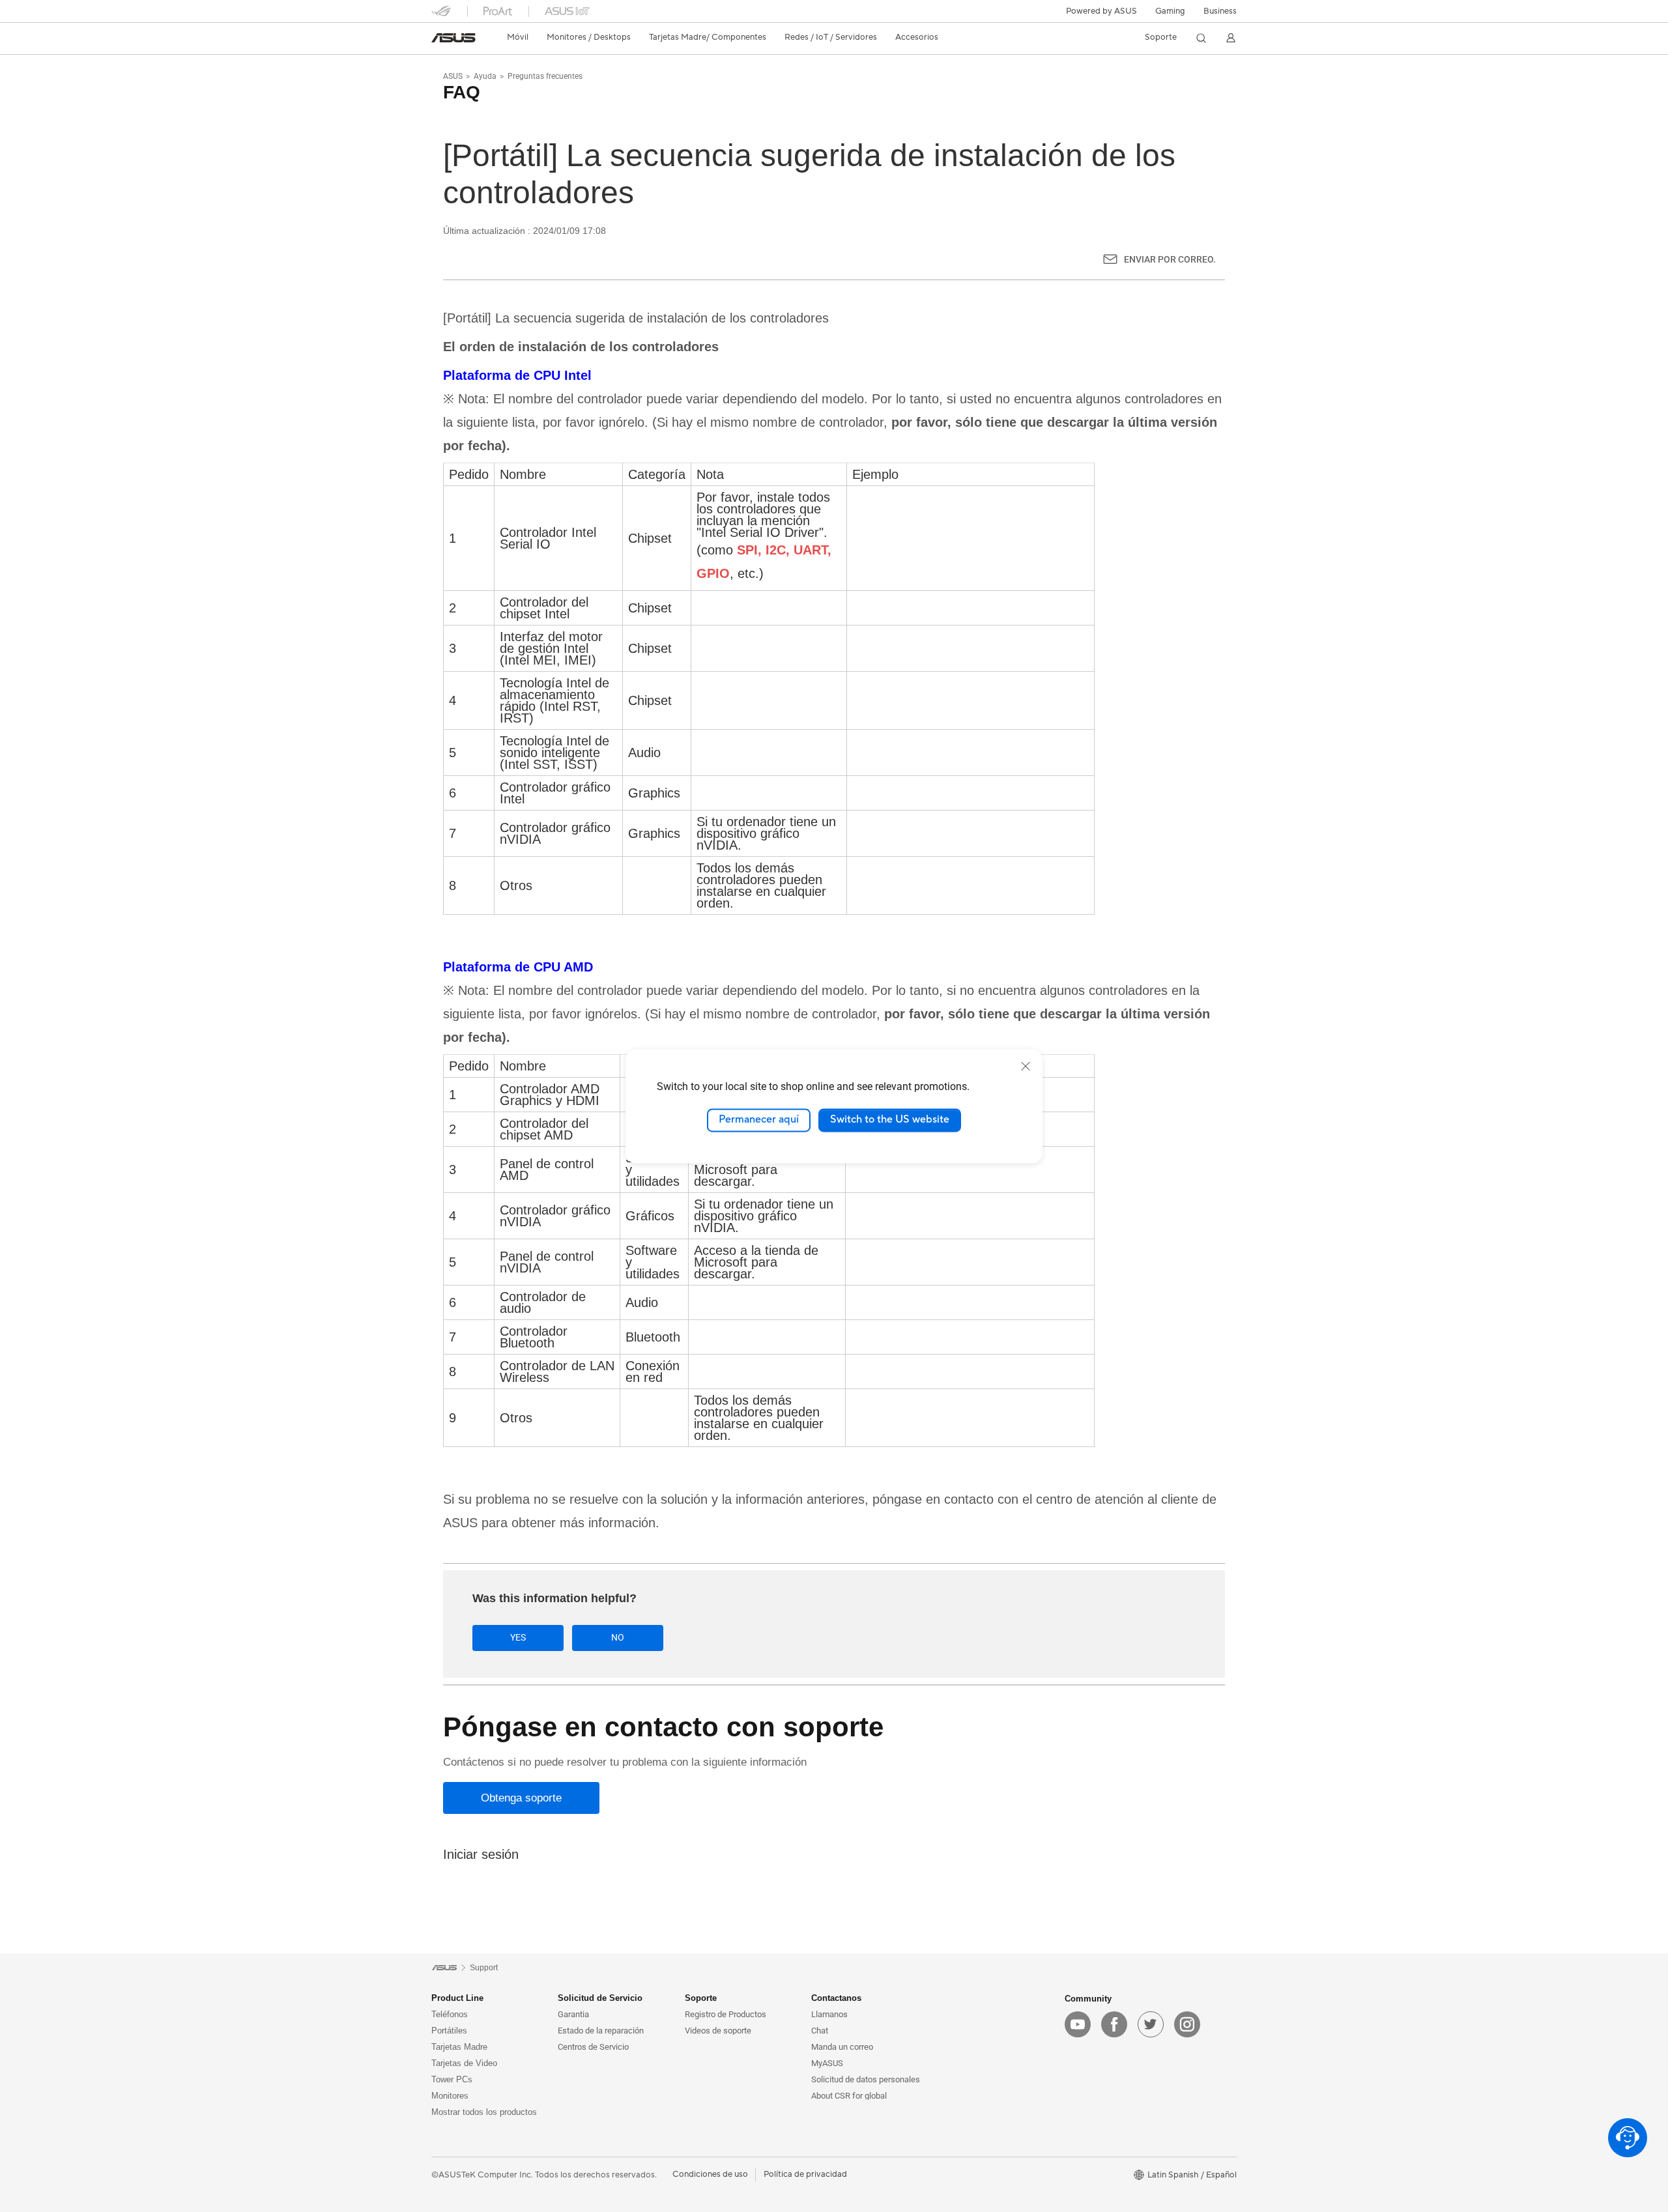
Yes (518, 1637)
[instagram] (1187, 2024)
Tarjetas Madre (459, 2047)
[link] (453, 38)
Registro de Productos (726, 2014)
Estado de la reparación (601, 2031)
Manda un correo (842, 2047)
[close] (1026, 1066)
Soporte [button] (701, 1998)
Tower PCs (452, 2079)
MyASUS (827, 2063)
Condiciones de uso (710, 2174)
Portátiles (449, 2031)
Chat (820, 2031)
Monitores (450, 2096)
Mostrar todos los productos (484, 2112)
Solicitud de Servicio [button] (600, 1998)
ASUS (453, 76)
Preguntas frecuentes (545, 76)
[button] (1170, 11)
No (618, 1637)
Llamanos (829, 2014)
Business (1220, 11)
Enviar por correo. (1170, 259)
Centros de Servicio (593, 2047)
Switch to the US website (890, 1120)
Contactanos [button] (836, 1998)
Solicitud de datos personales (866, 2079)
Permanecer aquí (759, 1120)
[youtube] (1078, 2024)
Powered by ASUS (1101, 11)
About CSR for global (849, 2096)
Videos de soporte (718, 2031)
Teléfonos (450, 2014)
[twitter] (1151, 2024)
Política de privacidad (805, 2174)
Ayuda (485, 76)
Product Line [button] (457, 1998)
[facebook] (1114, 2024)
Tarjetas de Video (464, 2063)
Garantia (573, 2014)
